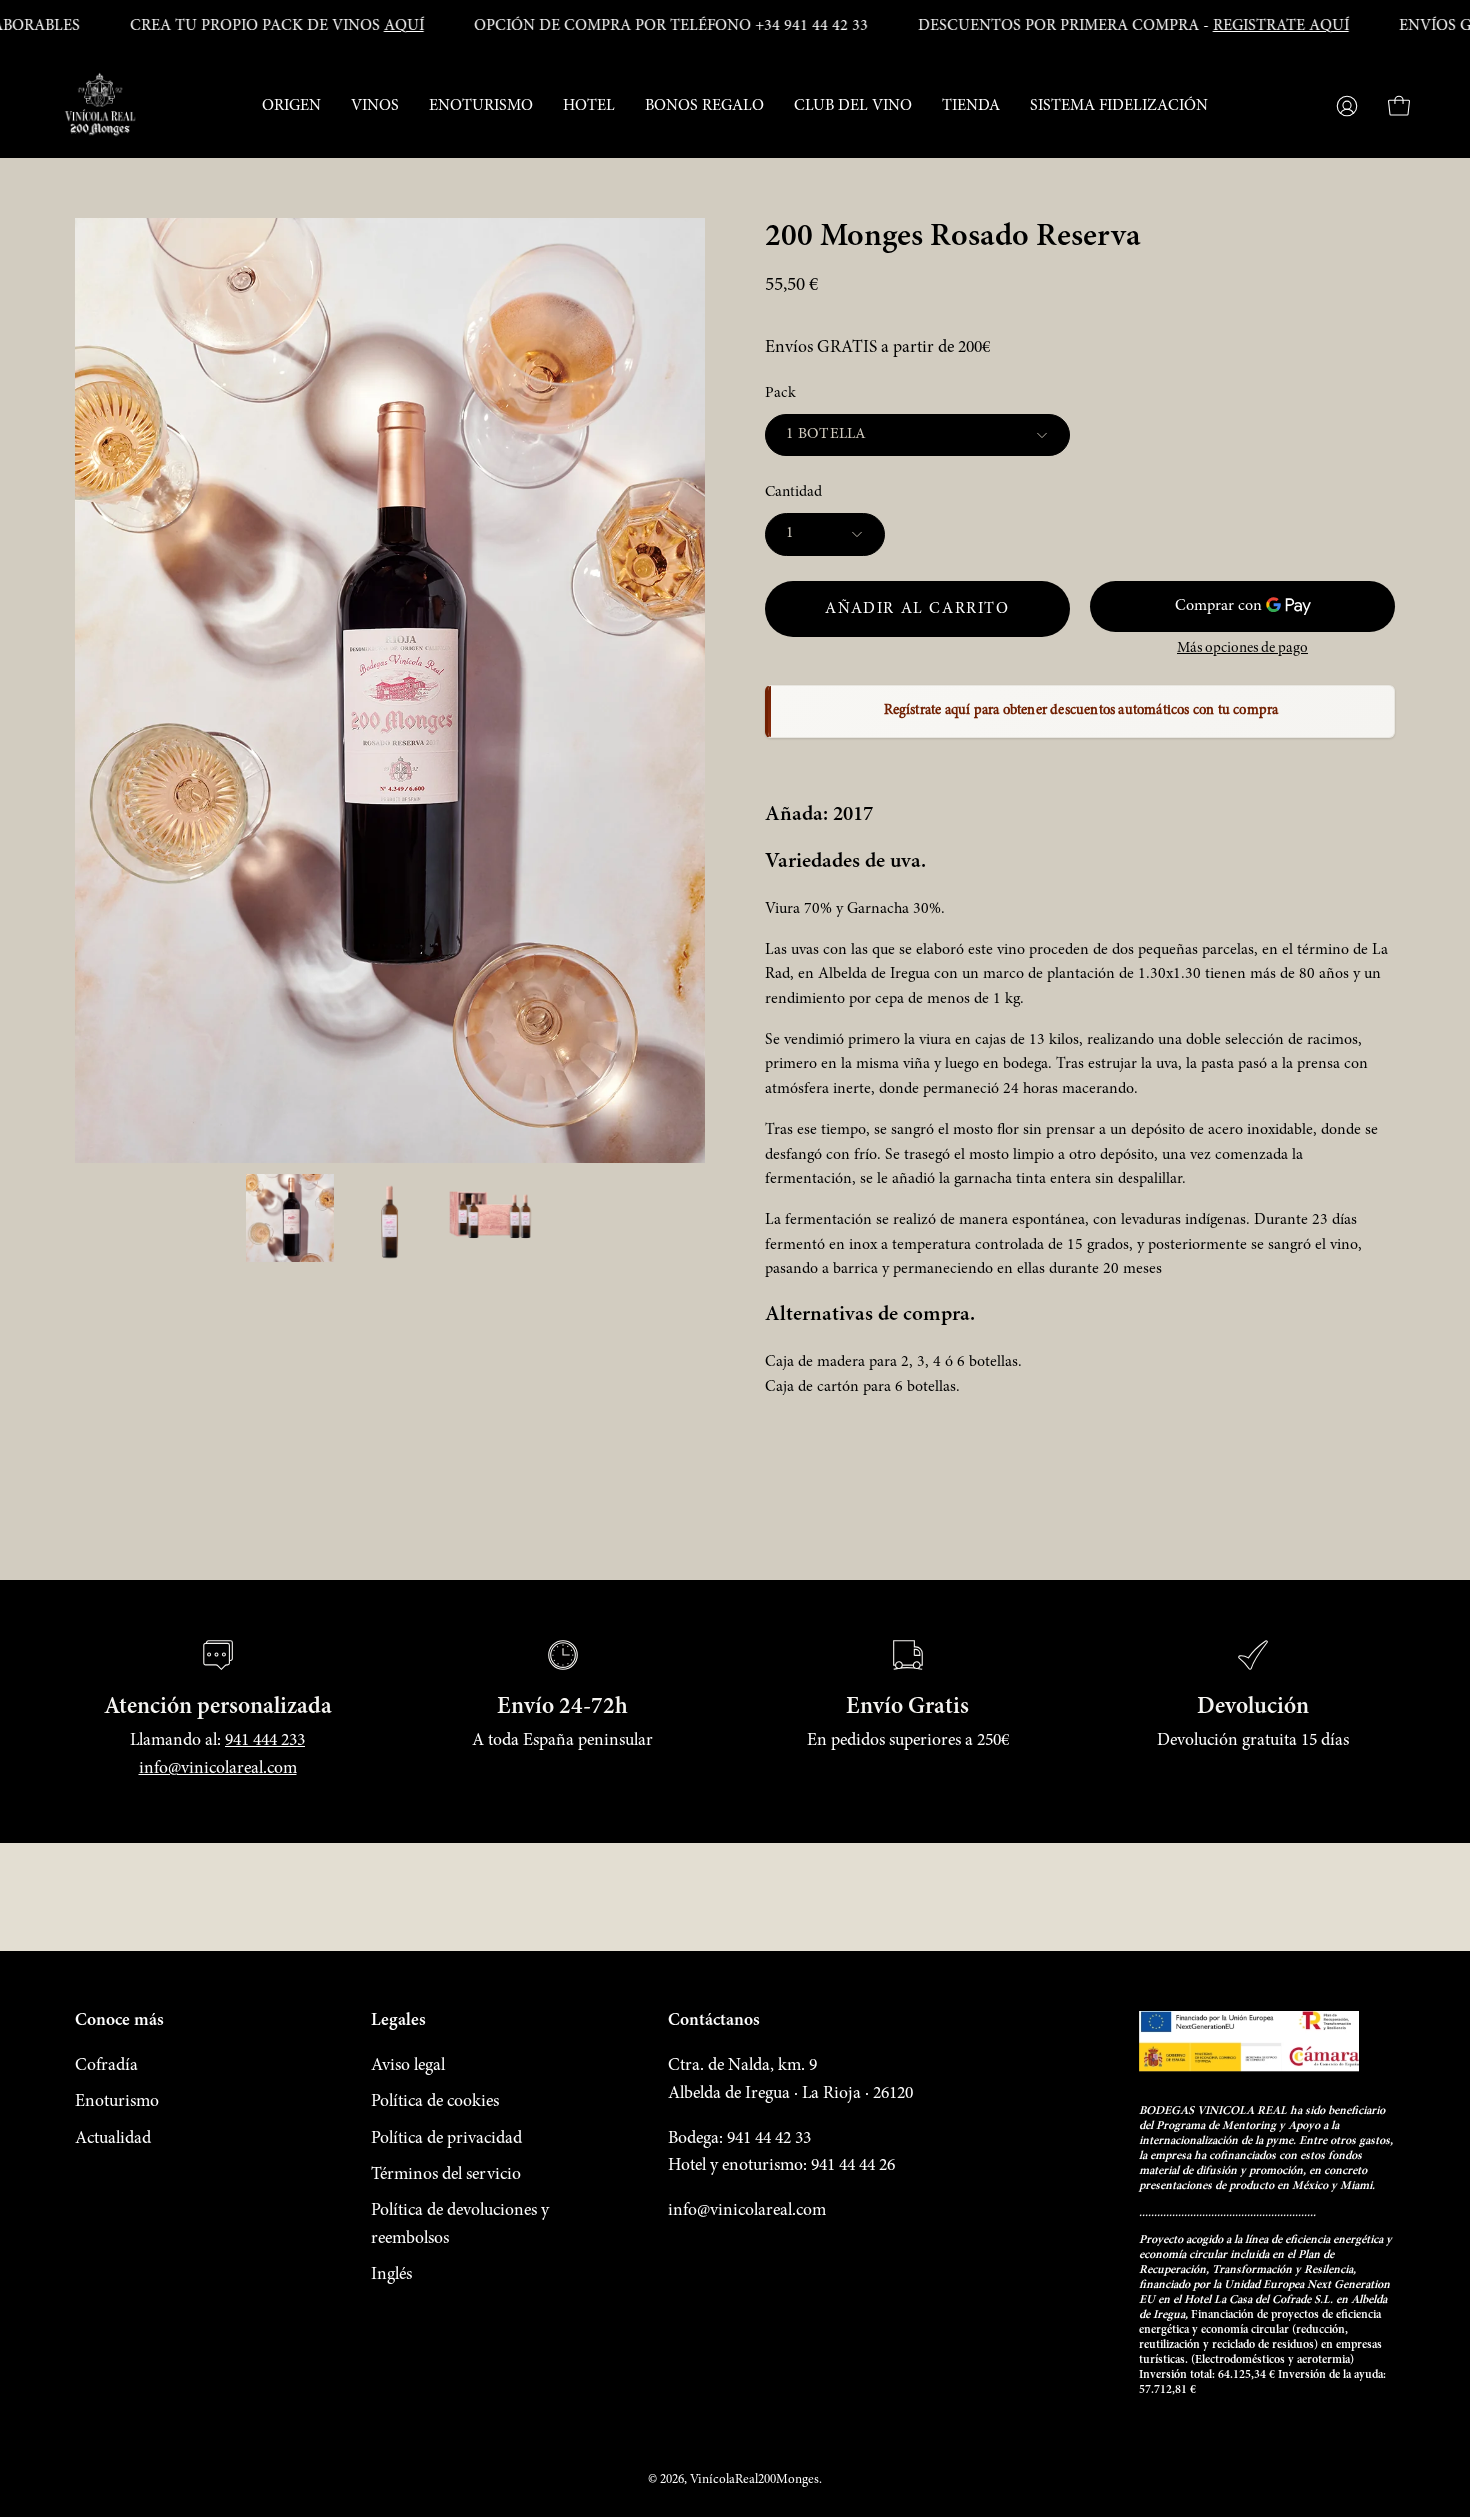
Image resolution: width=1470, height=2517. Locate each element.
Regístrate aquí (903, 2403)
